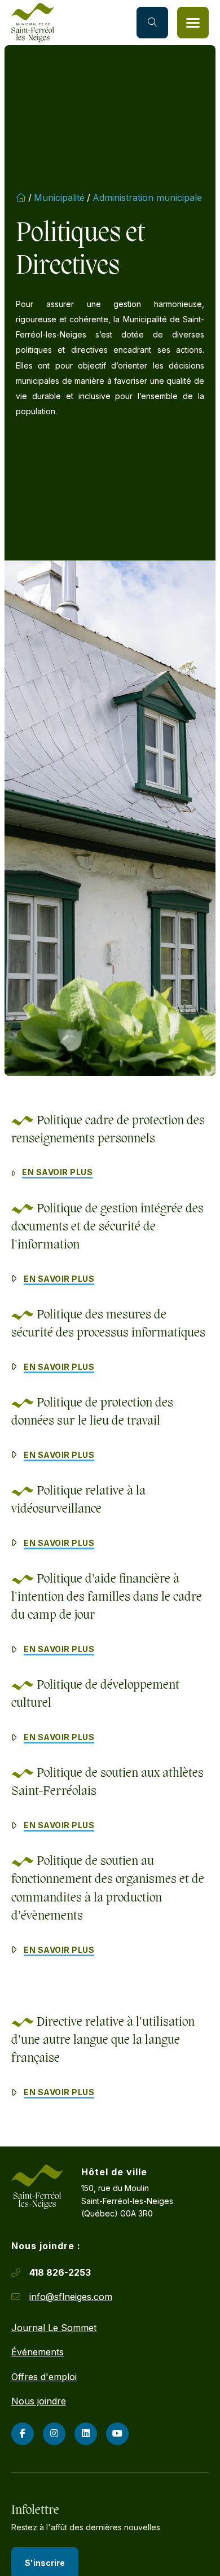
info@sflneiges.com (71, 2297)
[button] (193, 23)
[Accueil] (33, 23)
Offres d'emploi (44, 2377)
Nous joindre (39, 2401)
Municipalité (59, 198)
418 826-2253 (60, 2272)
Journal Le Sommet (54, 2328)
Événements (38, 2352)
